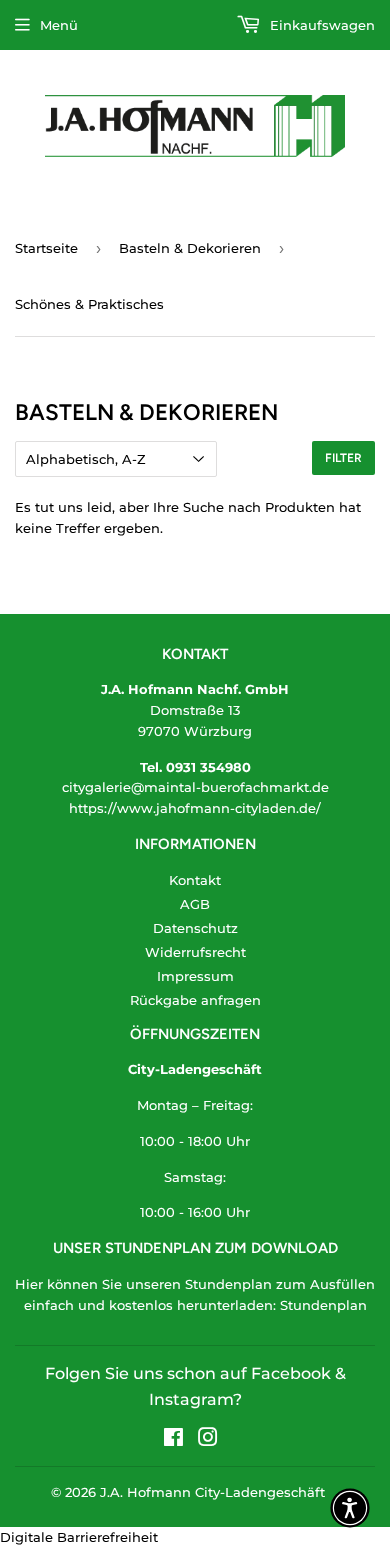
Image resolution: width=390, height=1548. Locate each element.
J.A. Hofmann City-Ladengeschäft (212, 1492)
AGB (195, 904)
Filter (343, 458)
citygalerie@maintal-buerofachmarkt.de (195, 787)
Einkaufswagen (320, 25)
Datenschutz (195, 928)
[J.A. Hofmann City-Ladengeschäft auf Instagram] (208, 1440)
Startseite (46, 248)
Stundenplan (323, 1305)
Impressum (195, 976)
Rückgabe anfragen (195, 1000)
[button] (350, 1508)
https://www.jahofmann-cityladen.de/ (195, 808)
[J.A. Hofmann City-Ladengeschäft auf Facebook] (173, 1440)
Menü (59, 25)
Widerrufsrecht (195, 952)
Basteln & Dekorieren (190, 248)
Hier (29, 1284)
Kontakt (195, 880)
